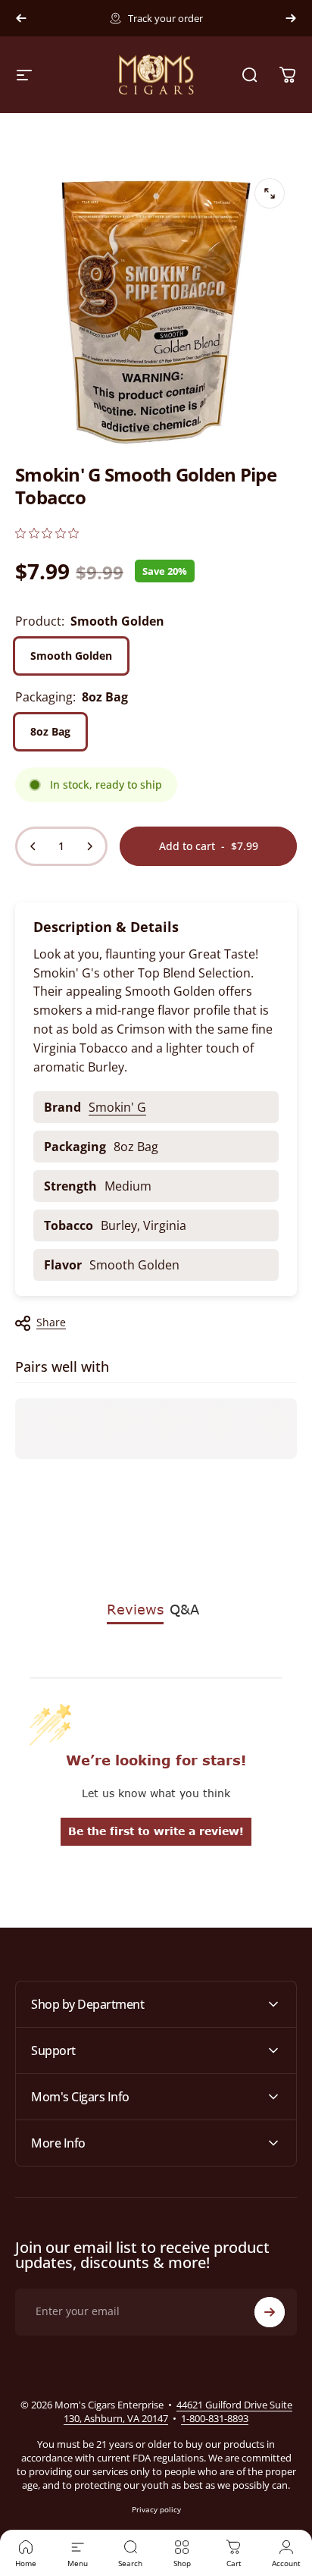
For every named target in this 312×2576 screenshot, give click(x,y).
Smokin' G (117, 1107)
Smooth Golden (71, 656)
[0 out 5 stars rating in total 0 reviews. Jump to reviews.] (47, 533)
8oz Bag (50, 731)
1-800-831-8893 (215, 2418)
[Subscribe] (270, 2312)
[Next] (291, 18)
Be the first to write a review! (156, 1831)
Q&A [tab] (184, 1609)
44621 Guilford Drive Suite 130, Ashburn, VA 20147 (178, 2411)
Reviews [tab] (135, 1609)
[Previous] (21, 18)
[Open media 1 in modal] (270, 193)
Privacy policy (156, 2509)
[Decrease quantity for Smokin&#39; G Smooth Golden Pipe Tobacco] (33, 846)
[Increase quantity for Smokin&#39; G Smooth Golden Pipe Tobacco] (89, 846)
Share (51, 1322)
